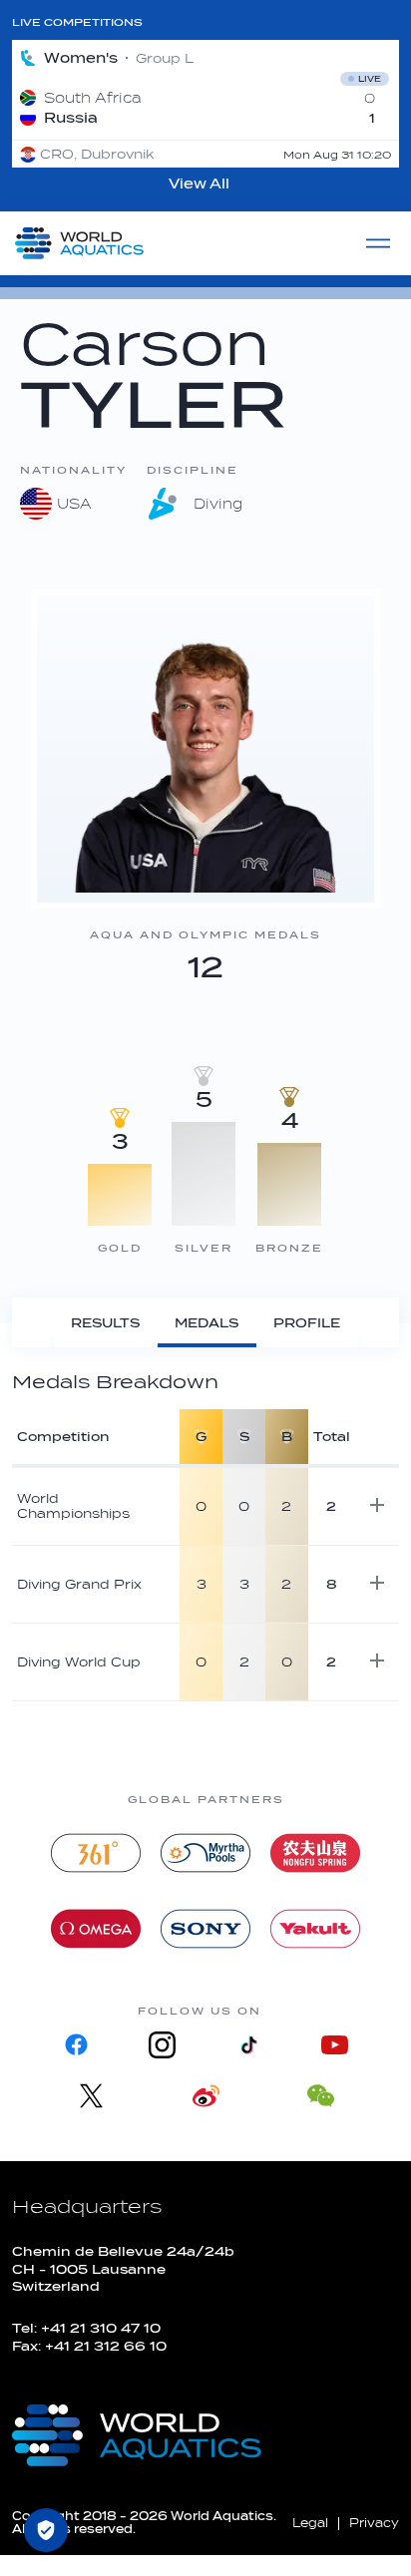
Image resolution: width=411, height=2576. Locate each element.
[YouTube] (334, 2045)
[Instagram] (163, 2045)
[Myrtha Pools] (205, 1853)
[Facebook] (77, 2045)
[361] (96, 1853)
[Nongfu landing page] (315, 1853)
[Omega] (96, 1929)
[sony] (205, 1929)
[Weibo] (206, 2096)
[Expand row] (377, 1505)
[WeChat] (321, 2096)
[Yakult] (315, 1929)
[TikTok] (248, 2045)
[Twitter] (91, 2096)
